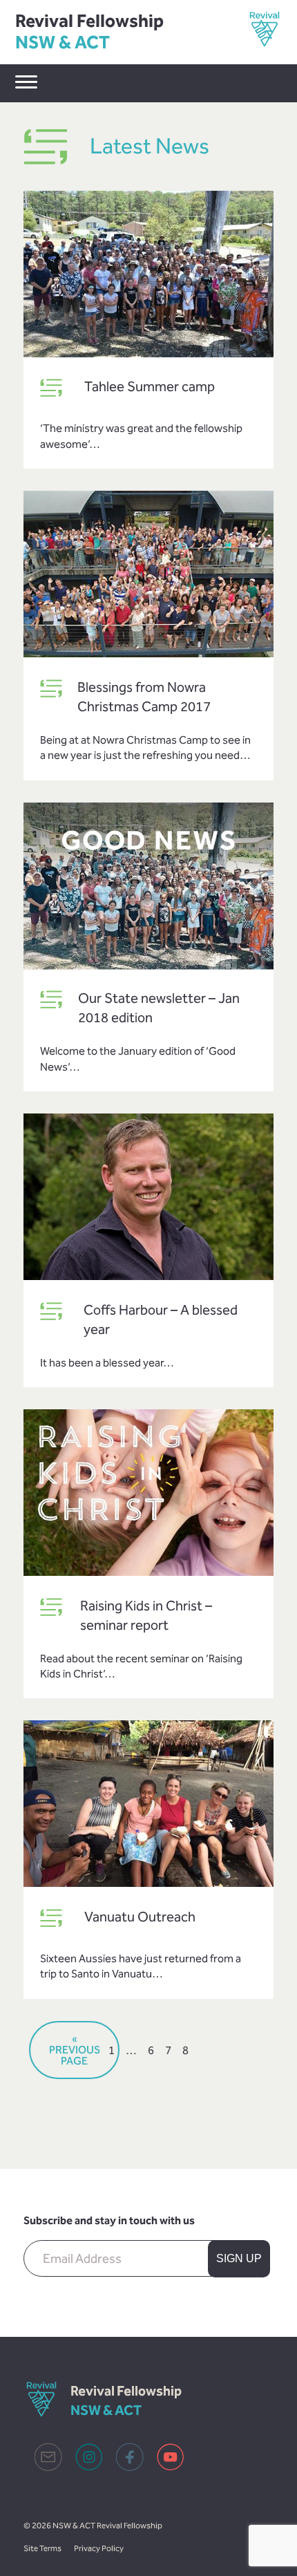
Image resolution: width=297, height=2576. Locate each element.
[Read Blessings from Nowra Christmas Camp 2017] (148, 576)
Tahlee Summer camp (150, 386)
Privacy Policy (99, 2548)
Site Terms (42, 2548)
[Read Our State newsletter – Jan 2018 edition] (148, 887)
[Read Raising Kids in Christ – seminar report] (148, 1494)
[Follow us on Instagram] (89, 2467)
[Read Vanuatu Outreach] (148, 1805)
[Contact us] (48, 2467)
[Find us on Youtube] (171, 2467)
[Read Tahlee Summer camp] (148, 276)
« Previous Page (75, 2050)
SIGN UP (239, 2258)
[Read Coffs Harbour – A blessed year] (148, 1198)
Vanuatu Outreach (140, 1917)
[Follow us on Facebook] (130, 2467)
